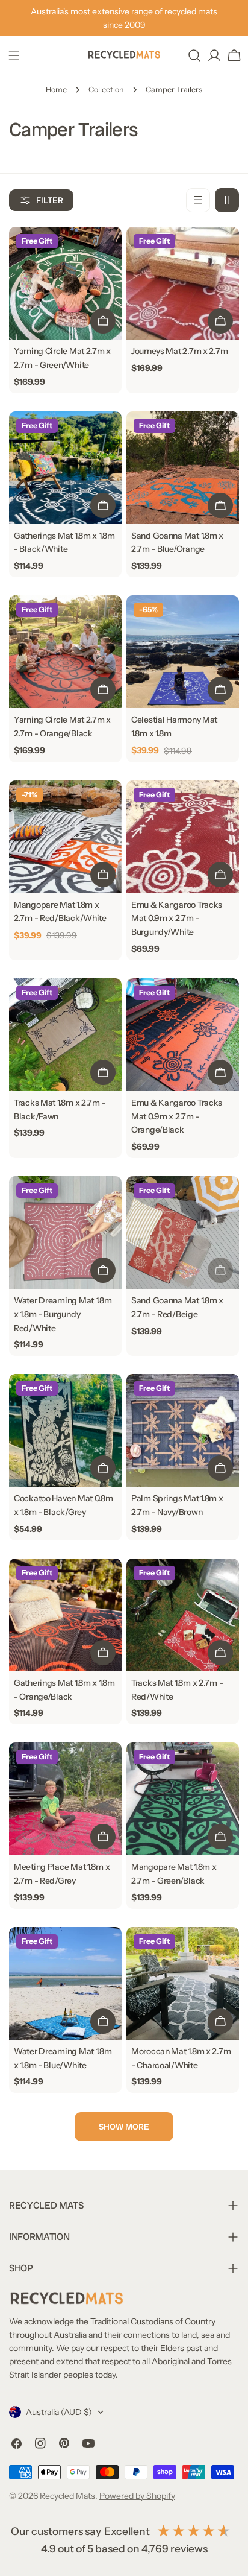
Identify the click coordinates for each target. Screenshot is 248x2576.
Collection (106, 90)
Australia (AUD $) (59, 2412)
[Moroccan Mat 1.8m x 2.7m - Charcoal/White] (183, 1983)
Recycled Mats (67, 2496)
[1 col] (198, 200)
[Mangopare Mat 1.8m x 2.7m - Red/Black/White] (65, 837)
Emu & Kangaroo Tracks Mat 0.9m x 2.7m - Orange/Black (177, 1116)
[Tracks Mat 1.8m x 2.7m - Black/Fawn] (65, 1035)
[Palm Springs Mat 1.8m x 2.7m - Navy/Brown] (183, 1430)
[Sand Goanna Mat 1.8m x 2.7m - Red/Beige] (183, 1233)
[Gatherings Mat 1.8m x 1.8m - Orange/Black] (65, 1615)
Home (56, 90)
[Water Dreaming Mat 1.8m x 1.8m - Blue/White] (65, 1983)
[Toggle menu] (14, 55)
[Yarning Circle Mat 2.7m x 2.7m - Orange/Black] (65, 652)
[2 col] (227, 200)
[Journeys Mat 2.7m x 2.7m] (183, 283)
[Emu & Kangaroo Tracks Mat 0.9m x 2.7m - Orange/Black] (183, 1035)
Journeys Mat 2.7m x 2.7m (179, 351)
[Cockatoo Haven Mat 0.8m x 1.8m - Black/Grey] (65, 1430)
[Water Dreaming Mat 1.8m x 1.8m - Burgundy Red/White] (65, 1233)
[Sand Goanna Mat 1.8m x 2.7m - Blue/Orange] (183, 468)
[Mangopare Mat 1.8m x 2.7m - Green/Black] (183, 1799)
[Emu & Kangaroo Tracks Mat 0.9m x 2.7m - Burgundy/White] (183, 837)
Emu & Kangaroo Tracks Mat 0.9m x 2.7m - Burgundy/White (177, 919)
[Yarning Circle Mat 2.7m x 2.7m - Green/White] (65, 283)
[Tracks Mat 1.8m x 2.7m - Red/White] (183, 1615)
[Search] (194, 55)
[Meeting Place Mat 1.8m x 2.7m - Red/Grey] (65, 1799)
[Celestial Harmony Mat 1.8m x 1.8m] (183, 652)
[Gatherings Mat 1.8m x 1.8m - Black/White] (65, 468)
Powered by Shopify (137, 2496)
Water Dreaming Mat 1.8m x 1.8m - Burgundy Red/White (63, 1314)
